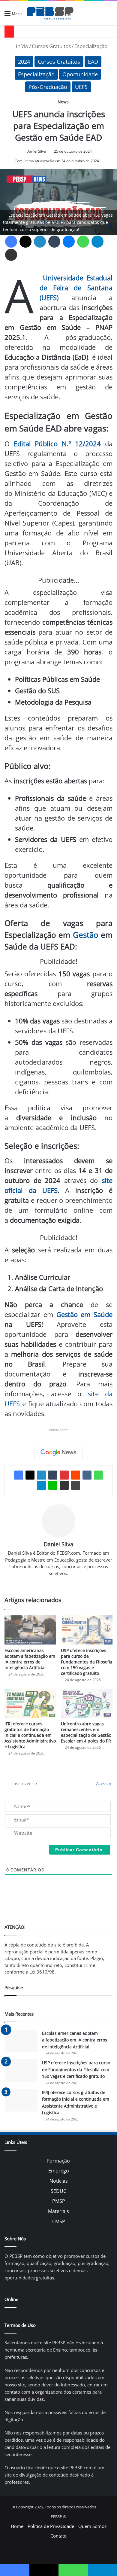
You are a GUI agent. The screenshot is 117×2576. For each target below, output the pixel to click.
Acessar (103, 1783)
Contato (58, 2536)
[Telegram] (97, 242)
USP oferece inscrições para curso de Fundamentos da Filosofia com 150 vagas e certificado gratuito (87, 1662)
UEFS (81, 87)
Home (17, 2526)
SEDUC (58, 2191)
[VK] (87, 1475)
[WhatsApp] (83, 242)
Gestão (86, 935)
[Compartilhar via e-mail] (11, 255)
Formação (58, 2161)
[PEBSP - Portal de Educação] (50, 13)
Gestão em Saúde (85, 1314)
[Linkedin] (40, 242)
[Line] (53, 1485)
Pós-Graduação (48, 87)
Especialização (91, 46)
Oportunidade (80, 74)
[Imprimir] (76, 1485)
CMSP (59, 2221)
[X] (25, 242)
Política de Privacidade (51, 2526)
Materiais (58, 2211)
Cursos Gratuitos (51, 46)
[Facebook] (11, 242)
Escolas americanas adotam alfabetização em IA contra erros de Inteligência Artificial (30, 1659)
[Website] (58, 1583)
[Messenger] (69, 242)
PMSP (59, 2201)
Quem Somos (92, 2526)
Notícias (59, 2181)
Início (21, 46)
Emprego (59, 2171)
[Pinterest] (64, 1475)
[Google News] (58, 1453)
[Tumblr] (54, 242)
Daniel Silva (36, 151)
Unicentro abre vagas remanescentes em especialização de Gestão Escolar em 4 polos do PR (86, 1732)
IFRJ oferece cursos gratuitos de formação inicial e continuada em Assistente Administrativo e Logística (30, 1735)
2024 (24, 62)
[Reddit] (76, 1475)
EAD (93, 62)
